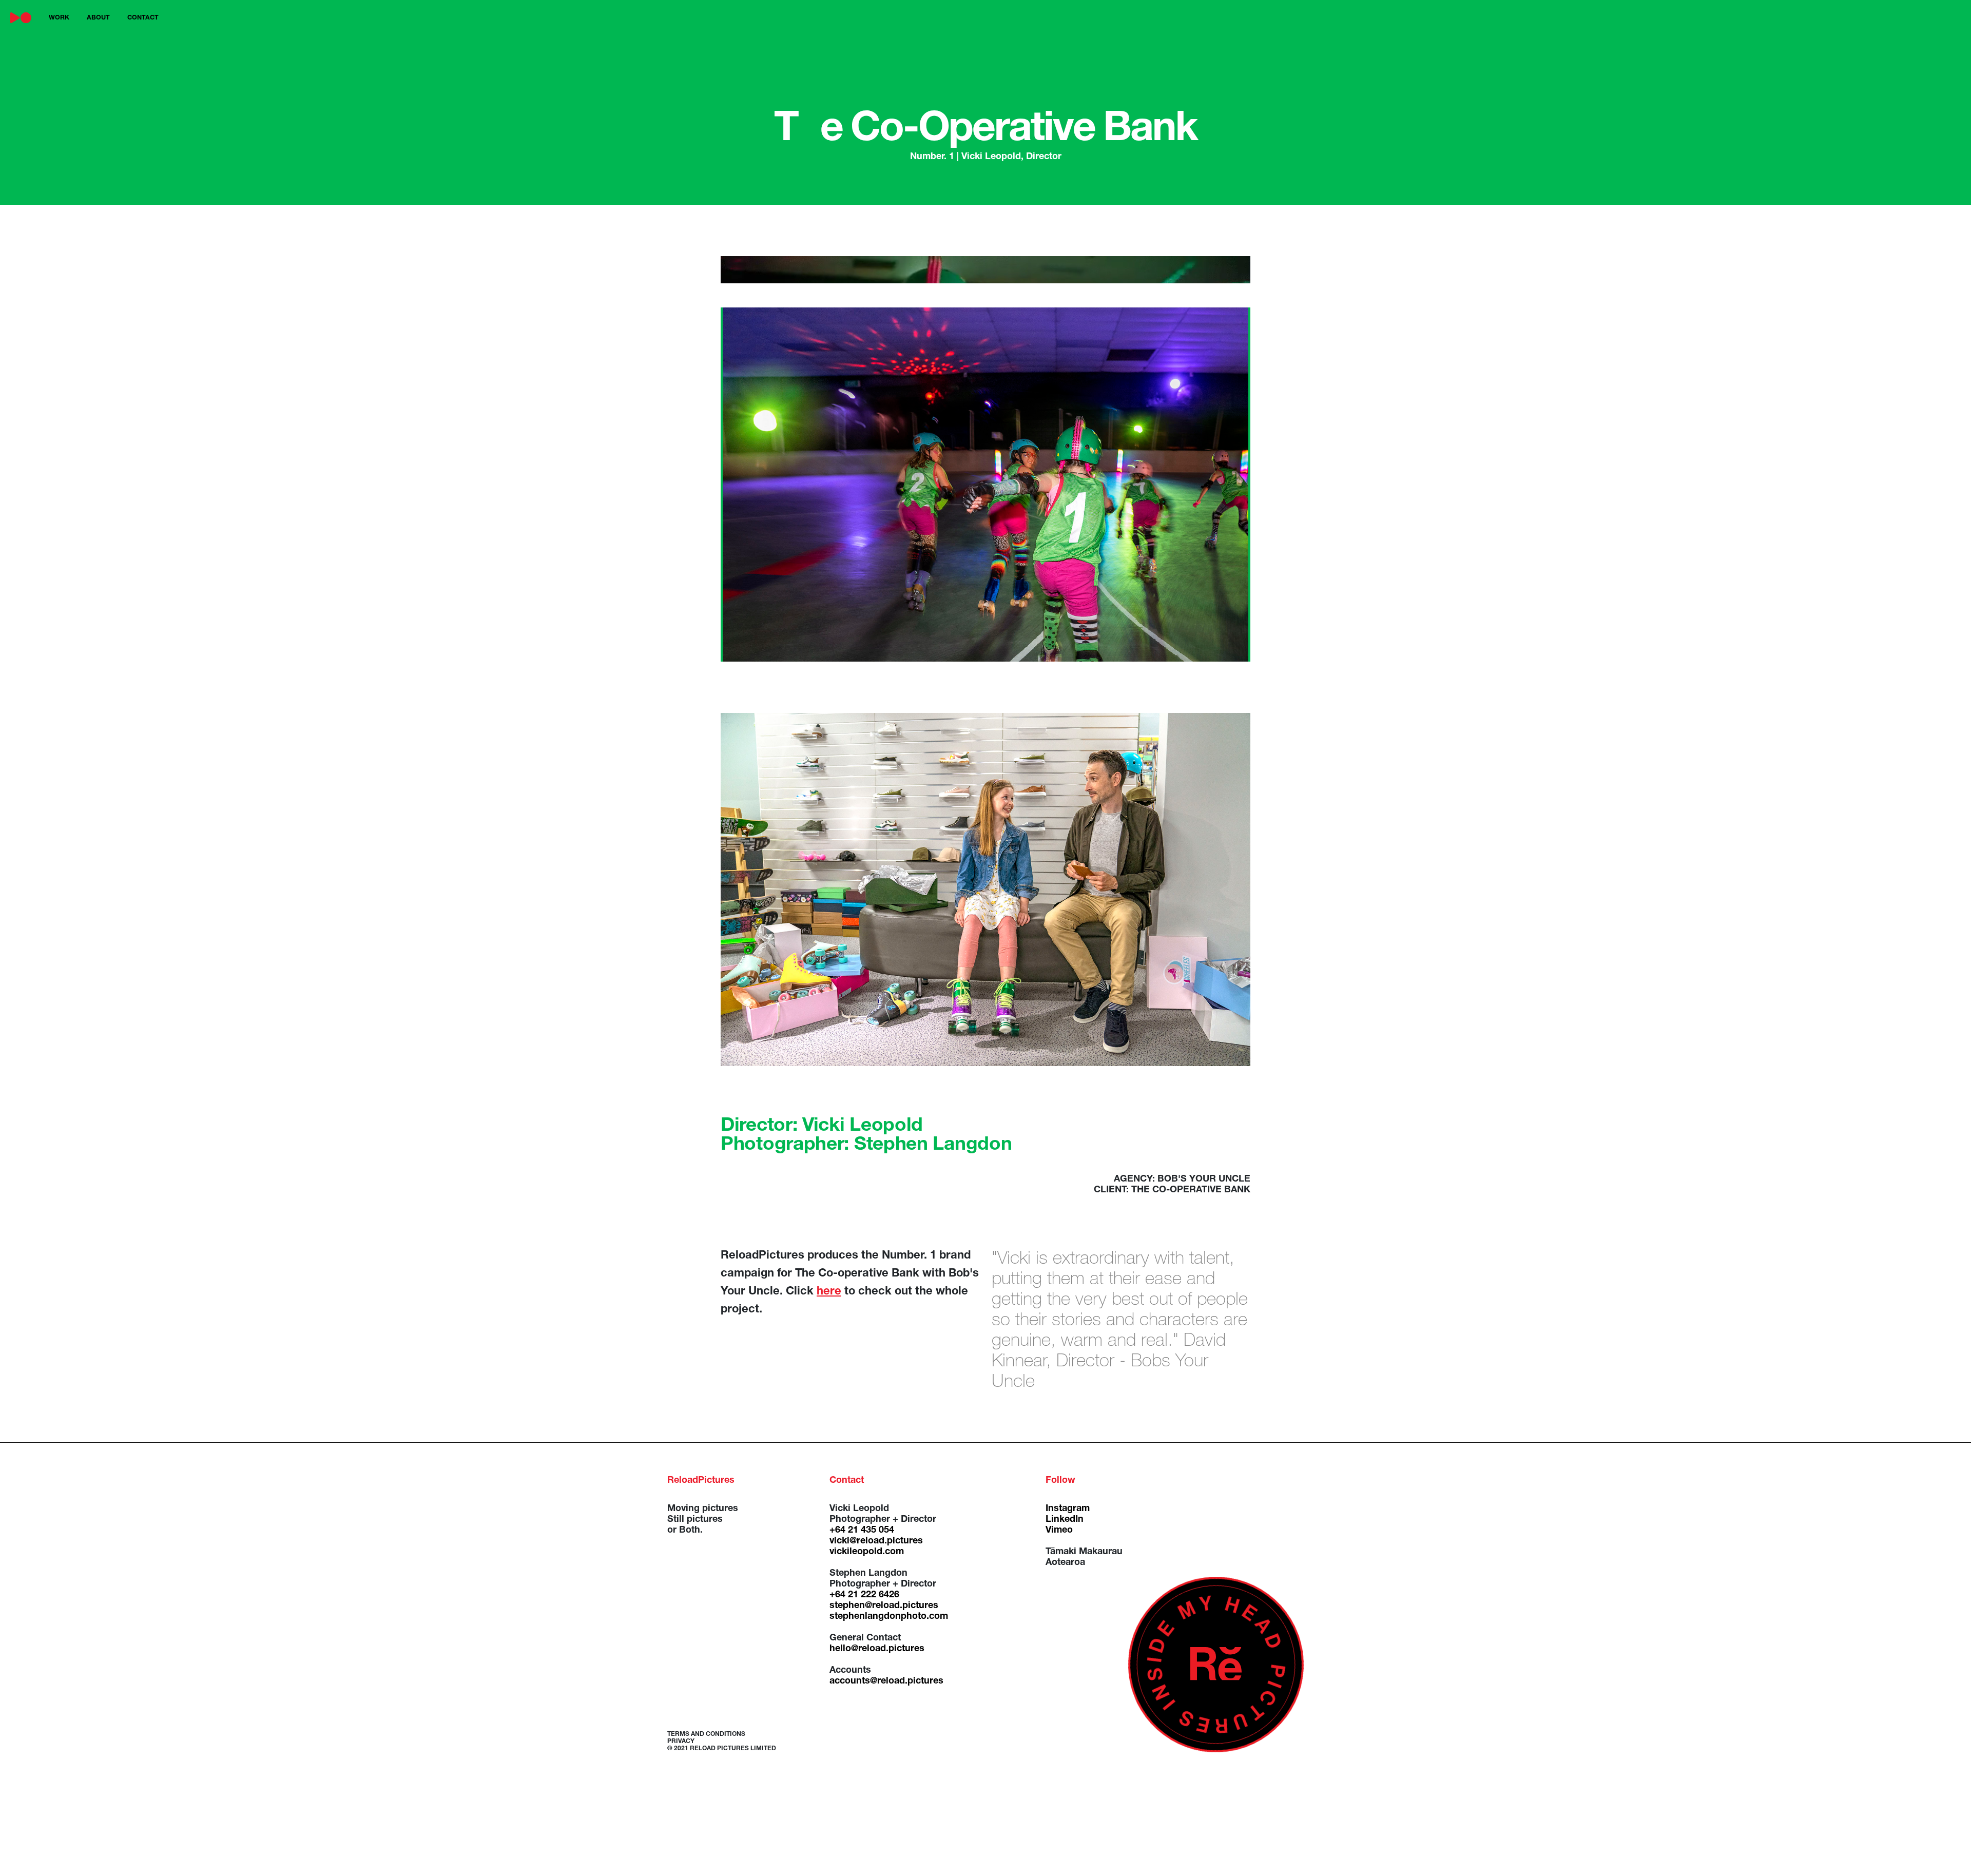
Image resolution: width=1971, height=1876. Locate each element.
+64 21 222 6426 (864, 1595)
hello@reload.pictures (877, 1649)
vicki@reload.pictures (876, 1541)
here (829, 1292)
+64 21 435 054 (862, 1531)
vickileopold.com (867, 1552)
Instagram (1068, 1509)
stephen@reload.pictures (884, 1606)
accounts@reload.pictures (886, 1681)
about (98, 18)
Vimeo (1059, 1531)
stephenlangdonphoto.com (889, 1617)
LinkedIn (1065, 1520)
